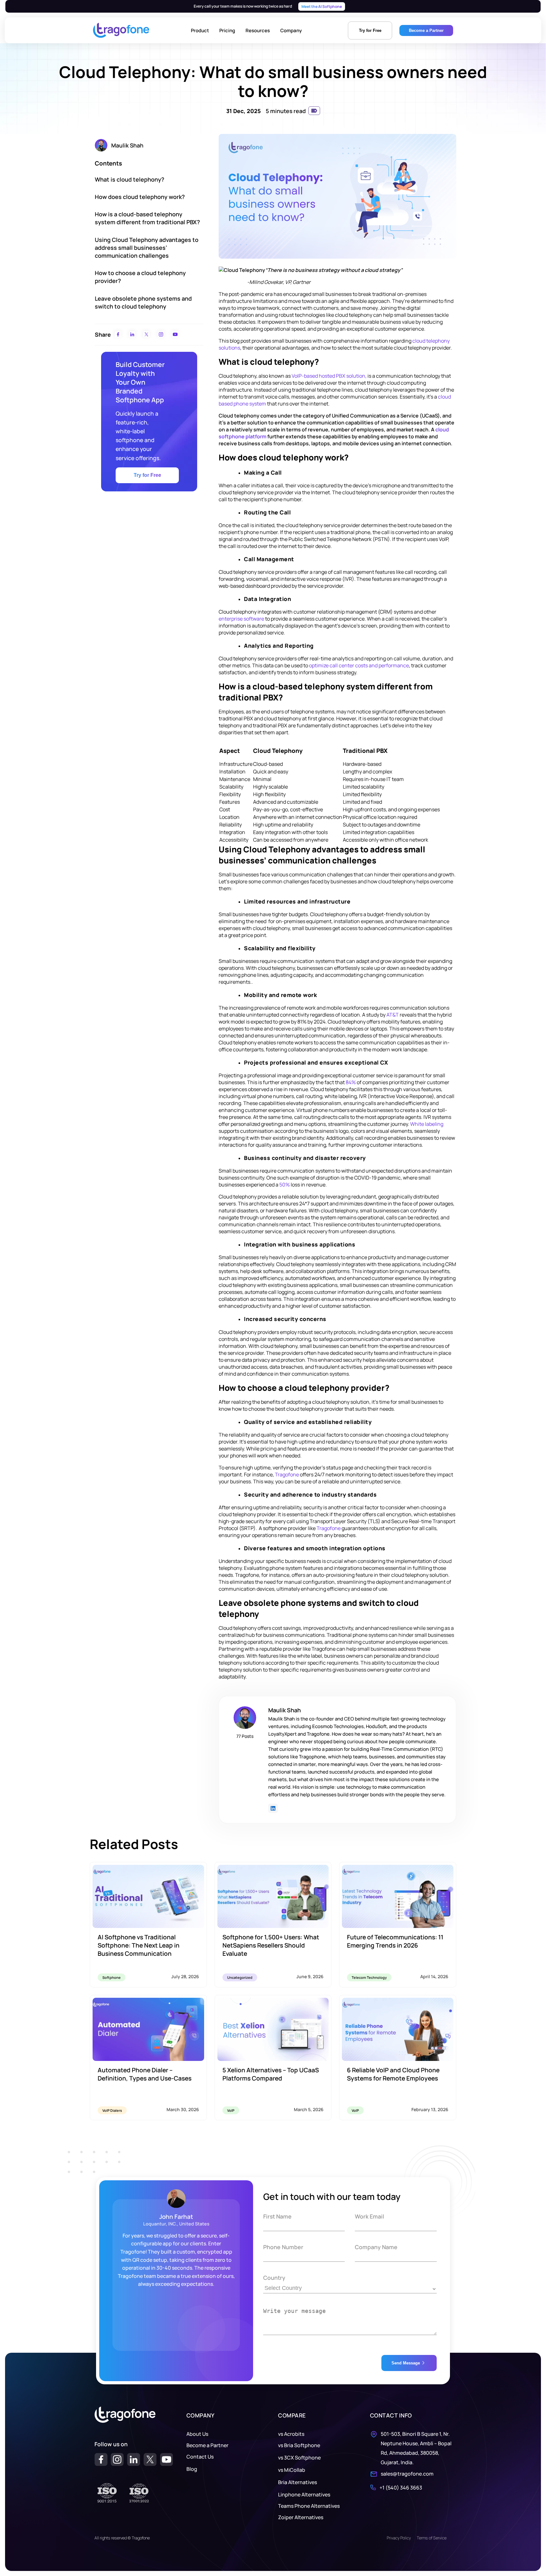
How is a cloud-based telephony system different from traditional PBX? (147, 218)
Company (291, 30)
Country (274, 2278)
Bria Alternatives (297, 2482)
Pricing (227, 30)
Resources (258, 30)
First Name (277, 2216)
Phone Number (283, 2247)
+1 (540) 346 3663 (401, 2488)
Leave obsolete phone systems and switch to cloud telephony (143, 302)
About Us (197, 2434)
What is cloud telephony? (130, 179)
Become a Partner (207, 2445)
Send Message (406, 2363)
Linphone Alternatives (304, 2495)
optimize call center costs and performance (359, 665)
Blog (192, 2469)
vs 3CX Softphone (299, 2458)
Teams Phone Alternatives (309, 2506)
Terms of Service (432, 2538)
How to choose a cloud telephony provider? (140, 277)
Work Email (370, 2216)
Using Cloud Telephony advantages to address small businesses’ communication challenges (147, 248)
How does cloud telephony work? (140, 197)
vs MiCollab (292, 2470)
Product (200, 30)
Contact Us (200, 2457)
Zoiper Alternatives (301, 2517)
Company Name (376, 2247)
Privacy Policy (399, 2538)
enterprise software (241, 619)
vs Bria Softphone (299, 2445)
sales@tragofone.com (407, 2474)
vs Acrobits (291, 2434)
